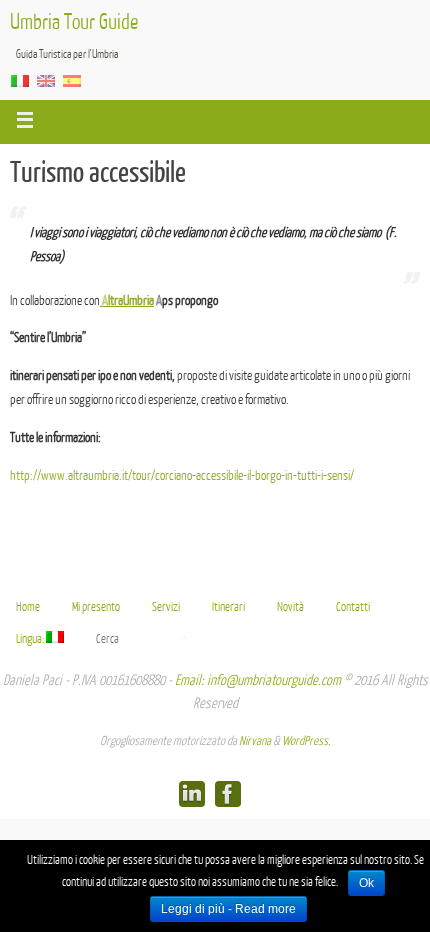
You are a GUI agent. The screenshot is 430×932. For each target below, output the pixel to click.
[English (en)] (46, 80)
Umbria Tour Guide (74, 22)
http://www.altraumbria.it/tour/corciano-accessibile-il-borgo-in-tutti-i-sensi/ (182, 475)
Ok (366, 883)
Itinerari (228, 607)
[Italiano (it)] (20, 80)
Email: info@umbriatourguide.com (258, 680)
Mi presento (96, 607)
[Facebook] (228, 794)
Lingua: (31, 639)
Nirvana (255, 741)
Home (28, 607)
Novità (290, 607)
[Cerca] (187, 637)
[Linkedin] (192, 794)
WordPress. (306, 741)
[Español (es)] (72, 80)
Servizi (166, 607)
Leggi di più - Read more (228, 909)
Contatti (353, 607)
